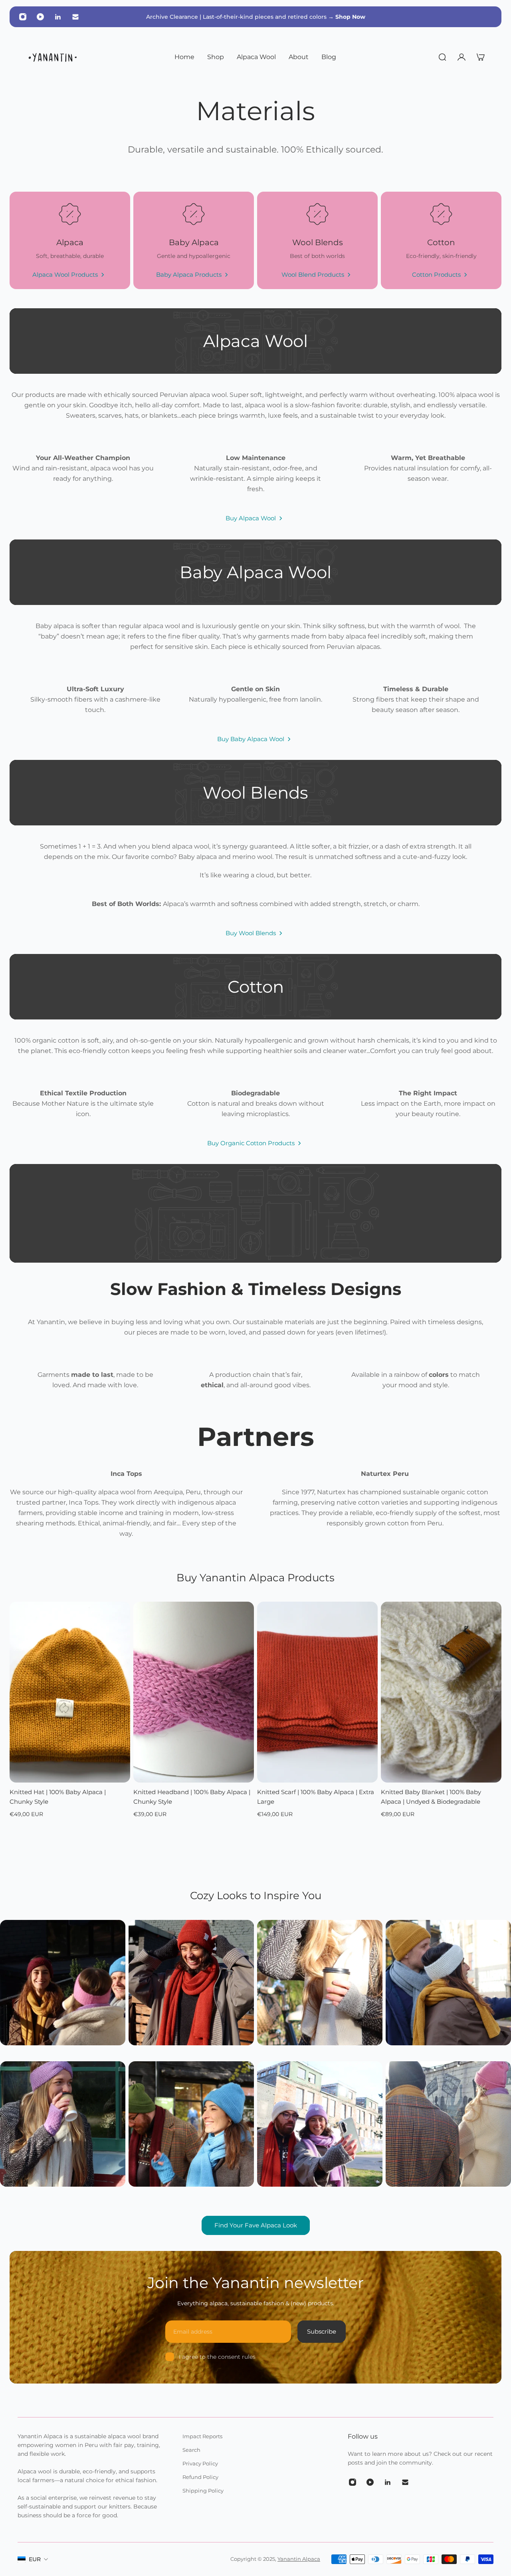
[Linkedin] (58, 17)
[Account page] (461, 57)
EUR (35, 2559)
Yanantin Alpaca (299, 2559)
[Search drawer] (442, 57)
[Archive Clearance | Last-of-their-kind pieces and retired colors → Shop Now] (255, 17)
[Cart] (481, 57)
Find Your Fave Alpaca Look (256, 2225)
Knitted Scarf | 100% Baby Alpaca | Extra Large (316, 1797)
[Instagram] (23, 17)
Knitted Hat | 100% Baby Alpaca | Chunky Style (58, 1797)
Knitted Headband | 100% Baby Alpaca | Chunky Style (192, 1797)
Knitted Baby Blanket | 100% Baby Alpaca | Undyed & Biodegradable (431, 1797)
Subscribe (322, 2331)
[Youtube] (40, 17)
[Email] (75, 17)
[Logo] (53, 57)
